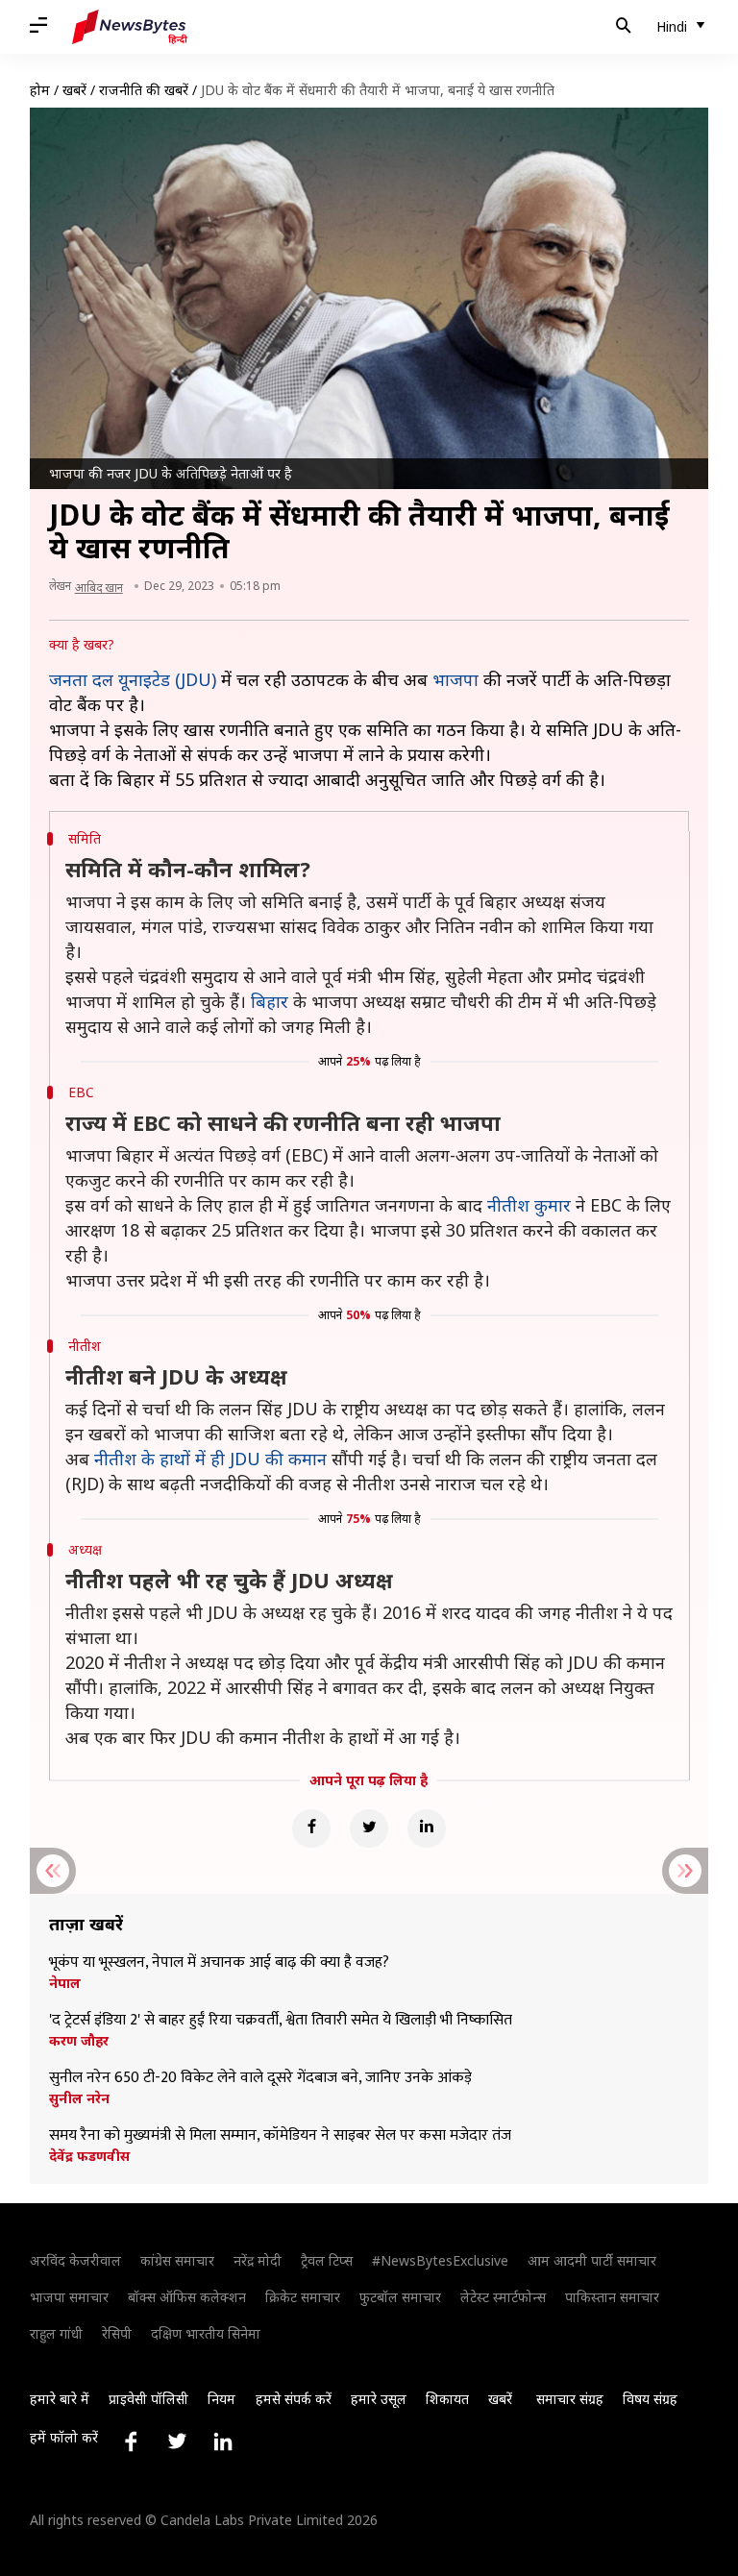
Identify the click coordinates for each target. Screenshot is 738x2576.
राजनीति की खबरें (144, 90)
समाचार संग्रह (570, 2399)
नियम (221, 2399)
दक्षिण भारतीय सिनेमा (206, 2333)
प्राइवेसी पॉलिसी (148, 2399)
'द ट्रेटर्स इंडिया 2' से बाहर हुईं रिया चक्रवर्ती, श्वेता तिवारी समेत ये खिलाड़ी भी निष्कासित (281, 2021)
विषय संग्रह (650, 2399)
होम (40, 90)
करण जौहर (79, 2041)
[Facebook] (311, 1828)
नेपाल (65, 1983)
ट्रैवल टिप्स (327, 2260)
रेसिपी (117, 2333)
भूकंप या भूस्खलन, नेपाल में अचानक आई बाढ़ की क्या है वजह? (219, 1963)
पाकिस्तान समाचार (612, 2297)
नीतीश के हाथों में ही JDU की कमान (210, 1459)
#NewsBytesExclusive (440, 2260)
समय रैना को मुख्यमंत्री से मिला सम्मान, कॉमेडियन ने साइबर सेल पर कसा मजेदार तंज (280, 2136)
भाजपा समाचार (69, 2297)
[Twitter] (369, 1828)
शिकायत (447, 2399)
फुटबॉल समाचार (400, 2297)
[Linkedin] (427, 1828)
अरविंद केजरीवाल (75, 2260)
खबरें (74, 90)
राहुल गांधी (56, 2333)
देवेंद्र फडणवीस (89, 2156)
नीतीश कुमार (529, 1205)
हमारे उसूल (379, 2399)
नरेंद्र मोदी (258, 2260)
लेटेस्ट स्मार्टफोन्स (503, 2297)
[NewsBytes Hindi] (130, 27)
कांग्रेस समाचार (177, 2260)
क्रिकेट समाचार (303, 2297)
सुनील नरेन (79, 2098)
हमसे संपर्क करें (294, 2399)
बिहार (270, 1001)
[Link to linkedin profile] (223, 2441)
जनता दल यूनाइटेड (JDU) (133, 679)
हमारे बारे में (60, 2399)
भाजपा (455, 679)
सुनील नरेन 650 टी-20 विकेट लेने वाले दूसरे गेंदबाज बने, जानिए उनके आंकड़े (260, 2078)
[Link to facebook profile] (131, 2441)
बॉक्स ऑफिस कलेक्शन (187, 2297)
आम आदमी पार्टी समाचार (592, 2260)
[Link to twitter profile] (177, 2441)
